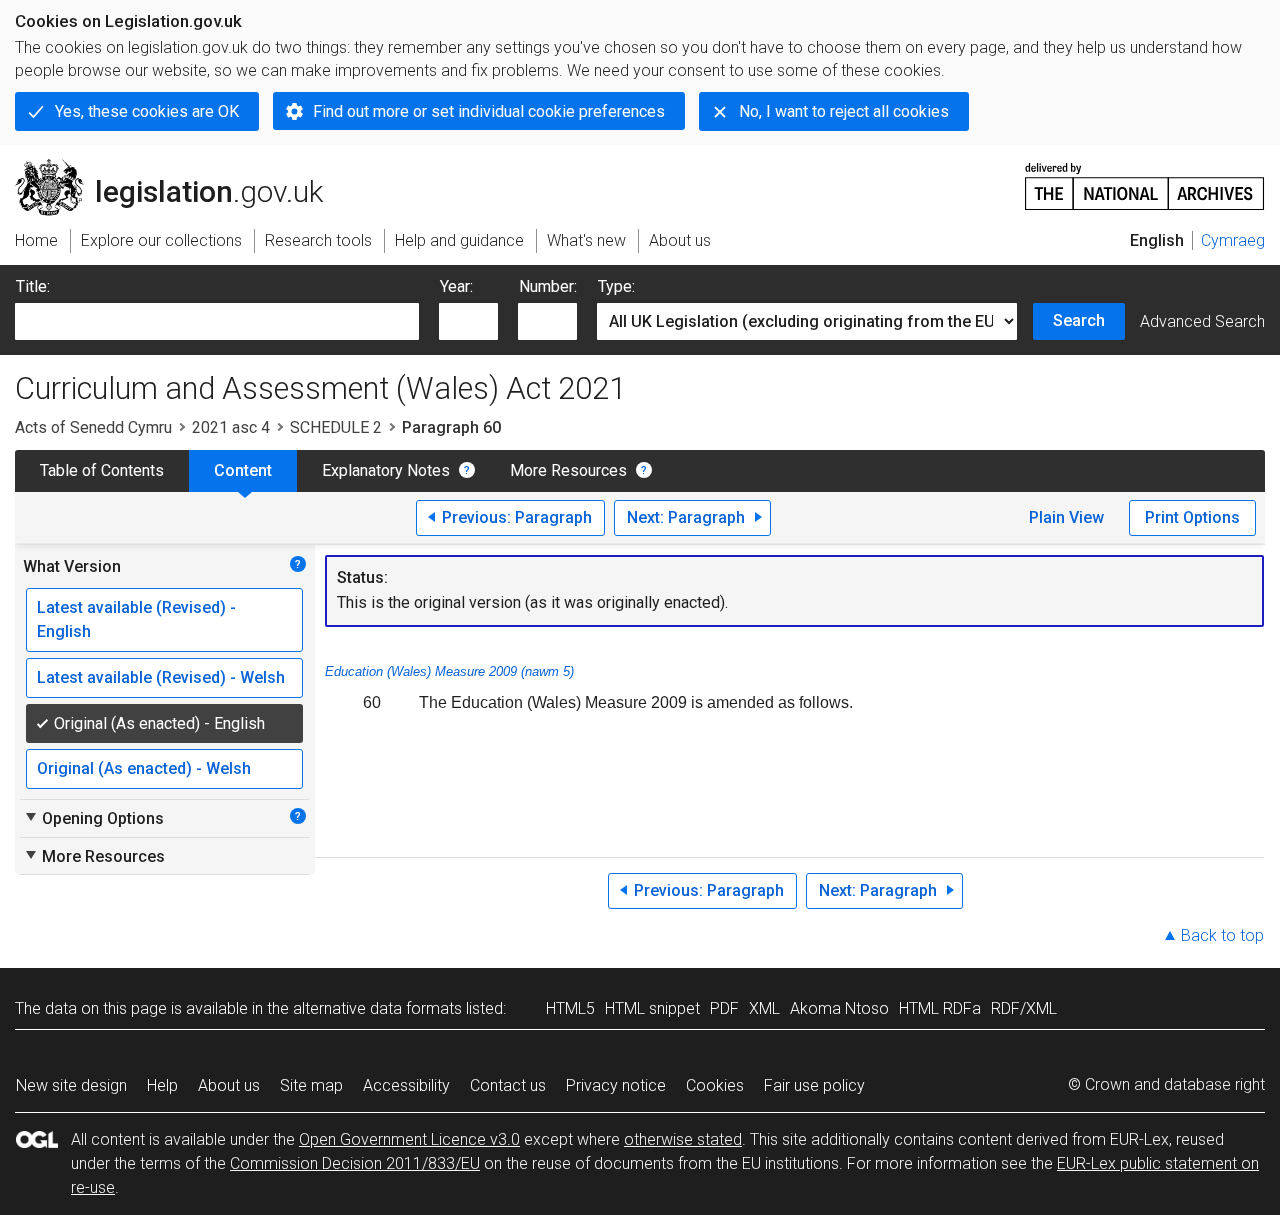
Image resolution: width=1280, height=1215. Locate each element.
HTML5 (570, 1008)
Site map (311, 1085)
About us (229, 1085)
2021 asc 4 (231, 427)
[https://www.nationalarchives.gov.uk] (1145, 178)
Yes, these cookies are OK (147, 111)
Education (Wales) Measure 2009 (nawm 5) (449, 671)
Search (1079, 320)
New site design (71, 1085)
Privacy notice (616, 1085)
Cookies (715, 1085)
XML (764, 1008)
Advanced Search (1202, 321)
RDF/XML (1024, 1008)
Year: (456, 286)
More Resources (568, 470)
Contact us (508, 1085)
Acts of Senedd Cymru (93, 427)
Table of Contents (102, 470)
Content (243, 470)
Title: (33, 286)
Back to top (1222, 935)
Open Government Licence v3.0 (409, 1139)
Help (162, 1085)
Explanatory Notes (386, 470)
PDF (724, 1008)
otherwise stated (683, 1139)
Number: (548, 286)
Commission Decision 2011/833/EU (355, 1163)
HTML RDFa (940, 1008)
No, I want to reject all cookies (844, 111)
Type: (616, 286)
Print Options (1192, 517)
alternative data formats (377, 1008)
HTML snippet (652, 1008)
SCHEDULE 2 (336, 427)
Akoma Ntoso (839, 1008)
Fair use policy (814, 1085)
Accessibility (406, 1085)
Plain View (1066, 517)
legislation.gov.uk (180, 167)
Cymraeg (1233, 240)
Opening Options (93, 818)
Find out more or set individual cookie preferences (489, 111)
